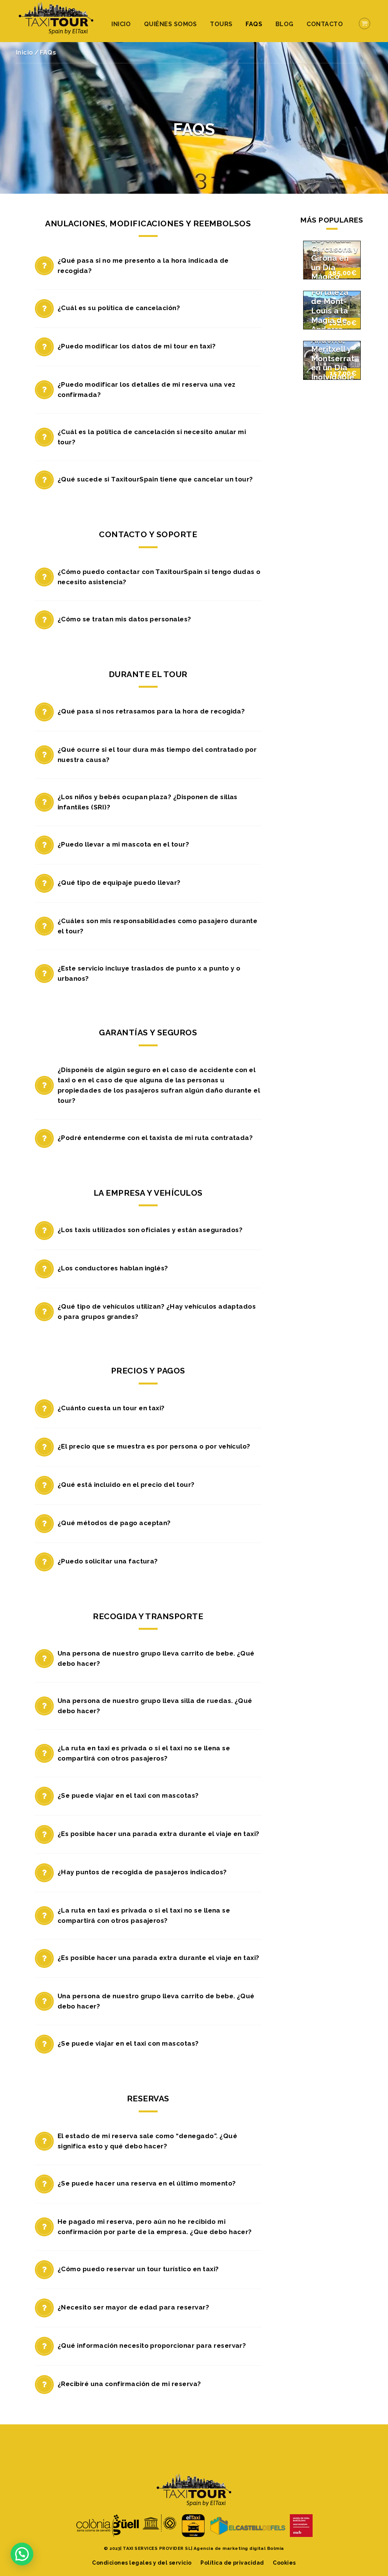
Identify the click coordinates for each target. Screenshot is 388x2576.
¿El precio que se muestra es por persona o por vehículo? (154, 1446)
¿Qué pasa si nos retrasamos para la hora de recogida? (151, 711)
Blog (285, 24)
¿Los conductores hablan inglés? (113, 1268)
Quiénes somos (171, 24)
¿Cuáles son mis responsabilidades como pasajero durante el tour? (157, 926)
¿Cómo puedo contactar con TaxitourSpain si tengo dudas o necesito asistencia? (159, 577)
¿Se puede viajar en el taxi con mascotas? (128, 1795)
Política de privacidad (232, 2563)
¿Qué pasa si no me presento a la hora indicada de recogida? (143, 266)
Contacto (325, 24)
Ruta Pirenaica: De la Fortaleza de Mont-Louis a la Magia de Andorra (330, 297)
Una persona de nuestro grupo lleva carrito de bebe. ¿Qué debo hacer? (156, 1658)
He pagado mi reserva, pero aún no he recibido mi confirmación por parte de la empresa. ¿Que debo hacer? (155, 2227)
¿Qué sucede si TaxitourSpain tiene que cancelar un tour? (155, 479)
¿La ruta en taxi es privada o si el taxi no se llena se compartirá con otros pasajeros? (144, 1753)
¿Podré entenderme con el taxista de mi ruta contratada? (155, 1138)
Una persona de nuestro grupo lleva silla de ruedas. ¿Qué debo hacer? (155, 1706)
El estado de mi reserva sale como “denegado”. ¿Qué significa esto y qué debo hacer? (147, 2141)
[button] (22, 2554)
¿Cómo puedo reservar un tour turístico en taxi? (138, 2269)
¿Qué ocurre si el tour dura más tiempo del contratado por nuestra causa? (157, 755)
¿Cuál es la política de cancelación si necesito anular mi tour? (152, 437)
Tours (221, 24)
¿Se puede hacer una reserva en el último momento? (147, 2183)
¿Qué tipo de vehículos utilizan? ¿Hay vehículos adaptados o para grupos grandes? (157, 1312)
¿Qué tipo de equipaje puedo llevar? (119, 883)
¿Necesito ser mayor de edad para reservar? (133, 2307)
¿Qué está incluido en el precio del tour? (126, 1485)
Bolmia (276, 2548)
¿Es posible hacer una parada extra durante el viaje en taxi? (159, 1834)
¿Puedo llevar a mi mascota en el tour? (123, 844)
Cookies (284, 2563)
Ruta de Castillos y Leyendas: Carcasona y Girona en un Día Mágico (335, 249)
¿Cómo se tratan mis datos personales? (124, 619)
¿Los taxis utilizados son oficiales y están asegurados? (150, 1230)
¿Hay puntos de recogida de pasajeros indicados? (142, 1872)
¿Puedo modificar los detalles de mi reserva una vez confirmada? (146, 390)
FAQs (254, 24)
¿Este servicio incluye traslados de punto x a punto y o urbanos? (149, 973)
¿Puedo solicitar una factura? (108, 1561)
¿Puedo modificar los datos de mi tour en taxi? (137, 346)
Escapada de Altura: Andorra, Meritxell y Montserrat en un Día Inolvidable (333, 349)
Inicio (121, 24)
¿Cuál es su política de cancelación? (119, 308)
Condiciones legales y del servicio (142, 2563)
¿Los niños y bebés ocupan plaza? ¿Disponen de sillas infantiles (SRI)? (148, 802)
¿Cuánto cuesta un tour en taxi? (111, 1408)
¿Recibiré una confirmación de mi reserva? (129, 2384)
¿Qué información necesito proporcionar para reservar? (152, 2346)
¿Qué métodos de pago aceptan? (114, 1523)
